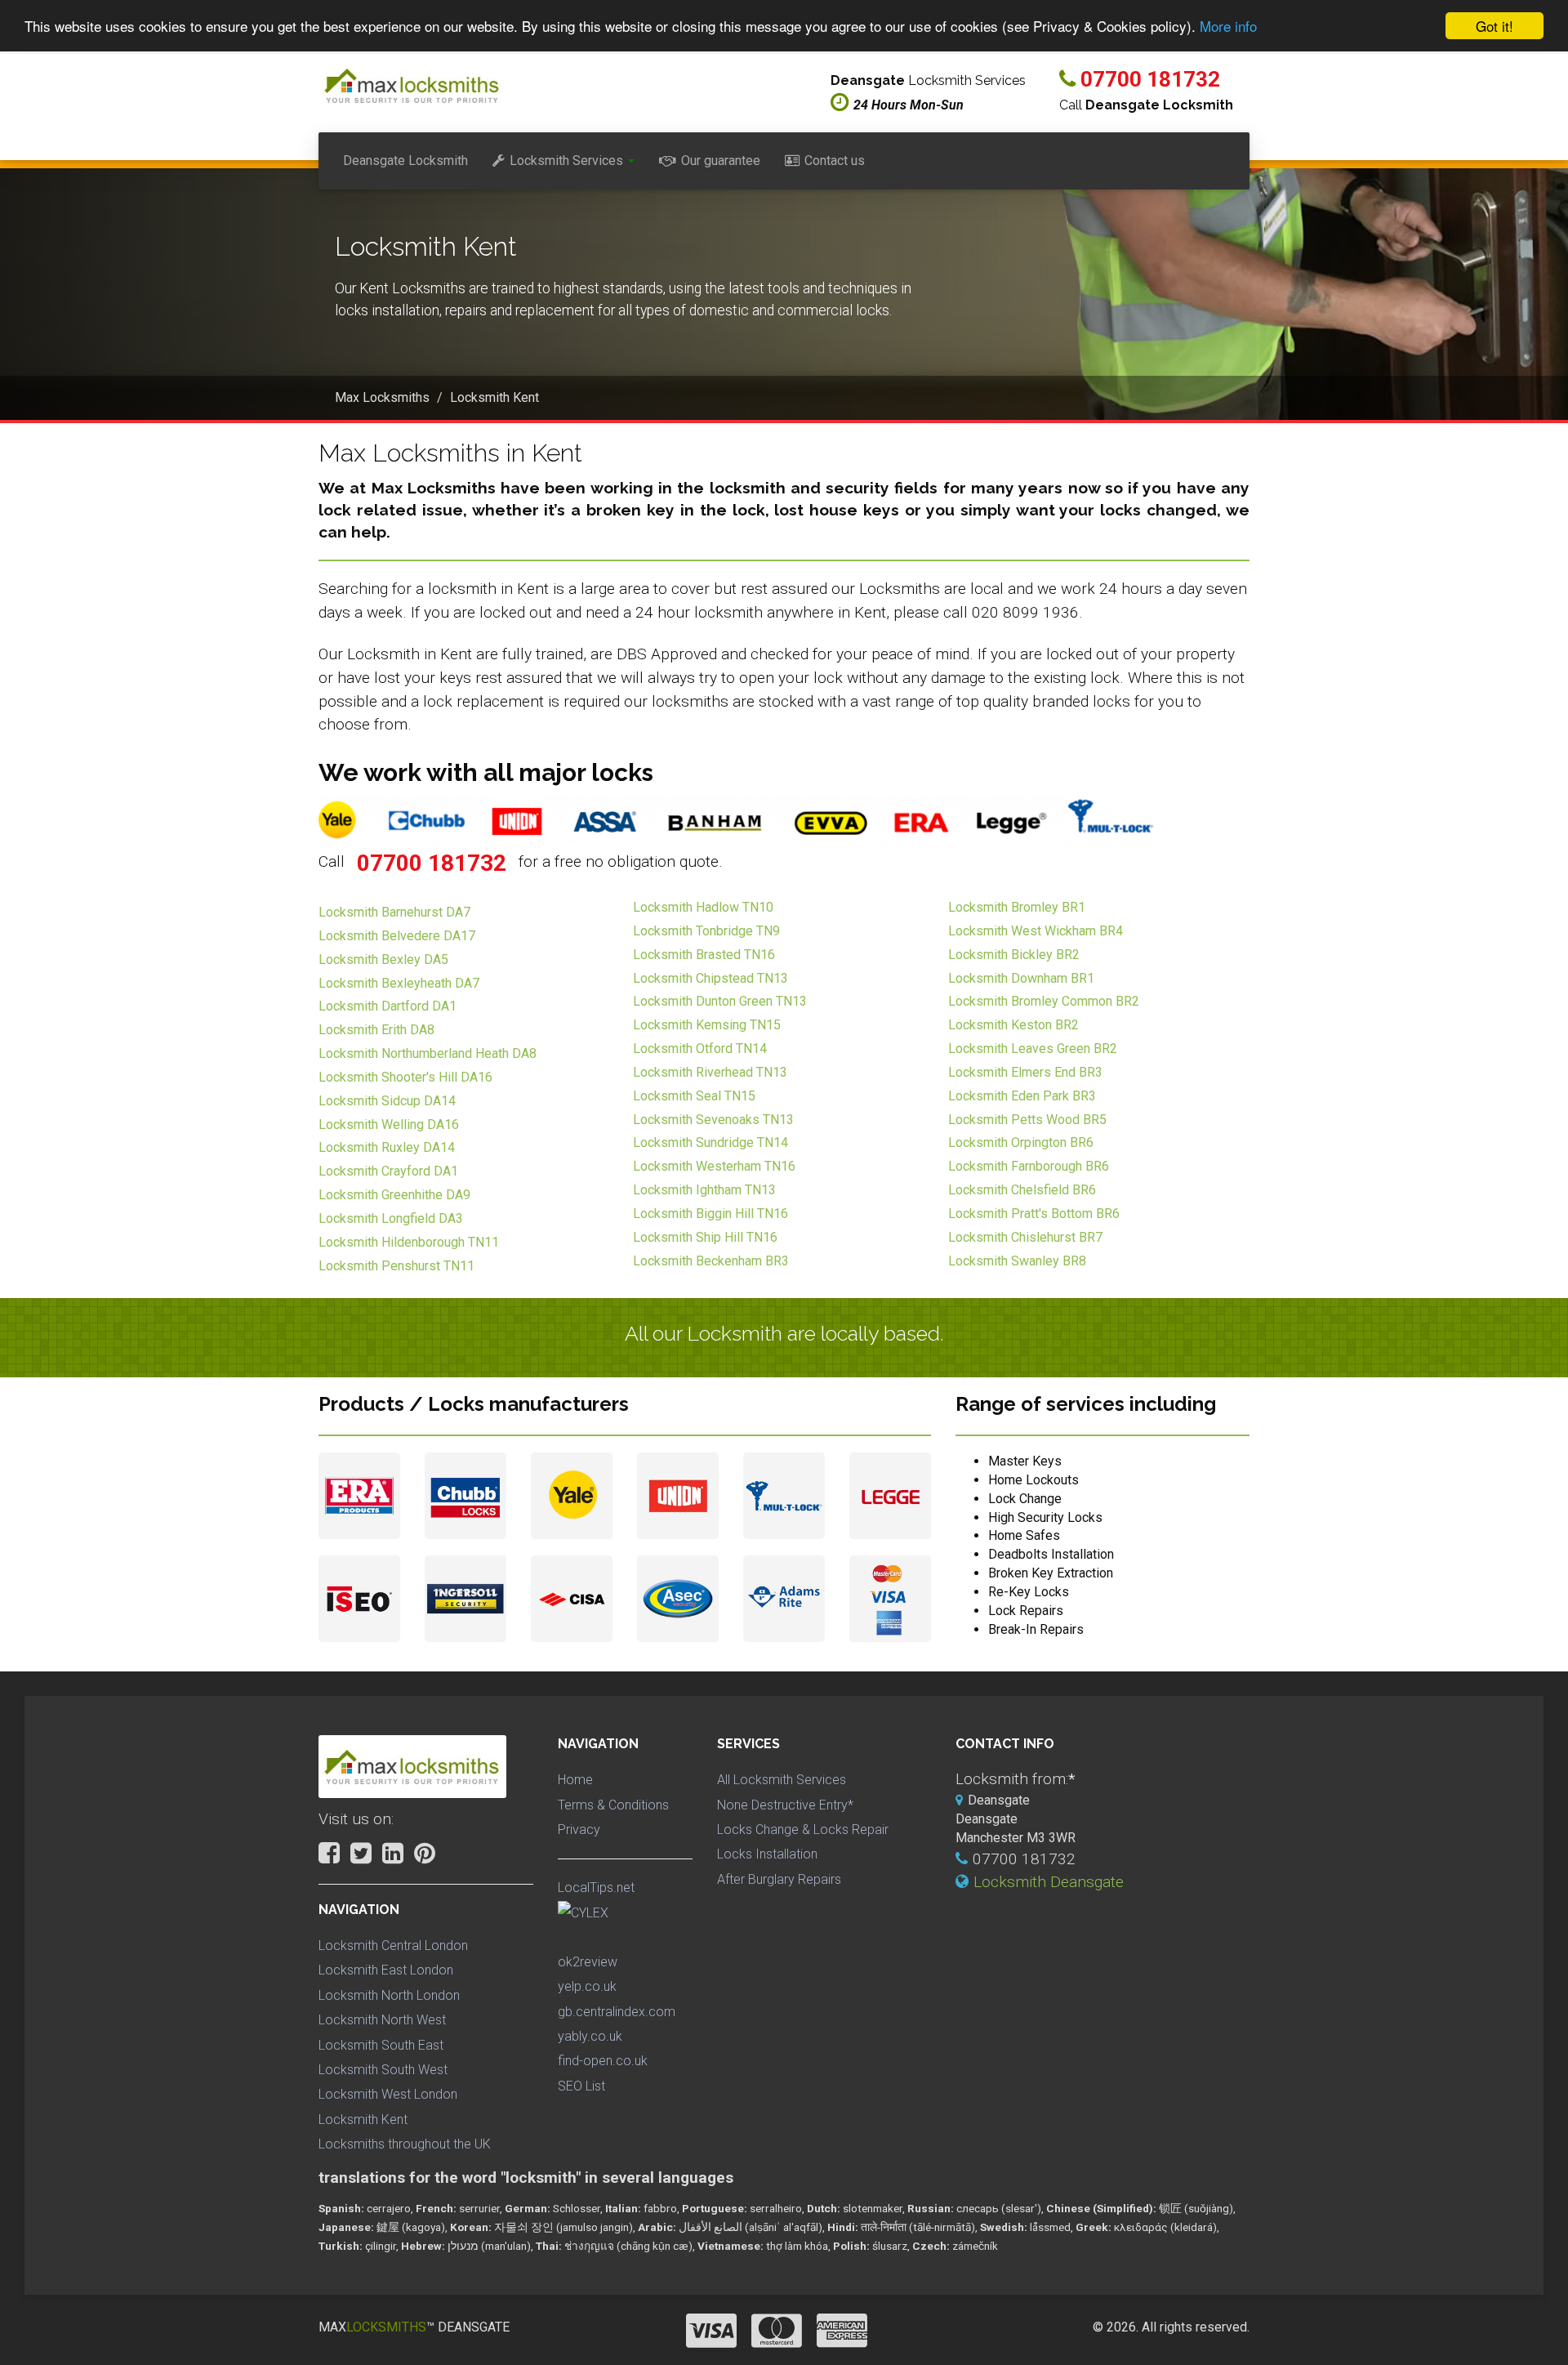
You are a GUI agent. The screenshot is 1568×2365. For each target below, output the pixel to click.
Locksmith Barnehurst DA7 (394, 912)
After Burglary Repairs (779, 1879)
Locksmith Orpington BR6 (1021, 1142)
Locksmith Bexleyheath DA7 (399, 983)
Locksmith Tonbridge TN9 (706, 931)
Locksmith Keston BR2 (1013, 1025)
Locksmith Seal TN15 (694, 1096)
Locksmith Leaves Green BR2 (1033, 1049)
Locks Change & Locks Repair (803, 1830)
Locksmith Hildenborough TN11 (409, 1242)
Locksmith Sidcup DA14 (387, 1101)
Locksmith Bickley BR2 (1014, 955)
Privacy (579, 1830)
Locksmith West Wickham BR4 (1036, 931)
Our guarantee (721, 161)
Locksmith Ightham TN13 (704, 1190)
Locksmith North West (382, 2020)
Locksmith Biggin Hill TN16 (710, 1214)
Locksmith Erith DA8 (376, 1030)
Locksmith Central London (393, 1946)
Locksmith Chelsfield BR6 (1022, 1190)
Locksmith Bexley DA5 (383, 959)
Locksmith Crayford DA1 (388, 1171)
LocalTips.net (596, 1888)
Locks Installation (767, 1854)
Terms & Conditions (613, 1805)
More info (1228, 27)
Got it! (1494, 26)
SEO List (581, 2086)
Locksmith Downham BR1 (1021, 978)
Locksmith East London (386, 1970)
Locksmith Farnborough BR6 (1029, 1166)
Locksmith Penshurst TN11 (396, 1266)
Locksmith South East (381, 2045)
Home (575, 1780)
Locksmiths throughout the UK (405, 2144)
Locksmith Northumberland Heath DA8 (428, 1053)
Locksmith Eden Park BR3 (1022, 1096)
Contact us (835, 161)
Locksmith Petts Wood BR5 (1027, 1120)
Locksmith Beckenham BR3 (711, 1261)
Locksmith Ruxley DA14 (387, 1147)
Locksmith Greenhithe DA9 (394, 1195)
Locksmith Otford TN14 (700, 1049)
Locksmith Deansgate (1049, 1882)
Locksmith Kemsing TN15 (707, 1025)
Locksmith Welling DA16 (389, 1124)
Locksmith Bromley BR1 (1017, 907)
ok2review (588, 1962)
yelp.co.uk (587, 1986)
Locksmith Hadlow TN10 (703, 907)
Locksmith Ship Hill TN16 (705, 1237)
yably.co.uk (590, 2036)
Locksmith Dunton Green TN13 (720, 1001)
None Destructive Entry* (785, 1805)
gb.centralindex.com (617, 2012)
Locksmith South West (383, 2070)
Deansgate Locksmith (405, 161)
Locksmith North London (389, 1995)
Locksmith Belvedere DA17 (397, 936)
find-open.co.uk (603, 2061)
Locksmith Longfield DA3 (391, 1218)
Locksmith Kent (363, 2120)
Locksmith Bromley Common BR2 (1044, 1001)
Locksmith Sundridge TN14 (710, 1142)
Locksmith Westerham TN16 (714, 1166)
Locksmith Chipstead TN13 (710, 978)
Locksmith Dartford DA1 (388, 1006)
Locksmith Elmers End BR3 (1025, 1072)
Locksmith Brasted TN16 (704, 955)
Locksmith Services (566, 161)
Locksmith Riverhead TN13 (710, 1072)
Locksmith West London (388, 2094)
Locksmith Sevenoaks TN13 (713, 1120)
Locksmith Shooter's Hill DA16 (405, 1077)
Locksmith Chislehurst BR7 (1025, 1237)
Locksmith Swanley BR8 (1017, 1261)
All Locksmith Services (782, 1780)
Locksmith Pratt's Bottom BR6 (1034, 1214)
